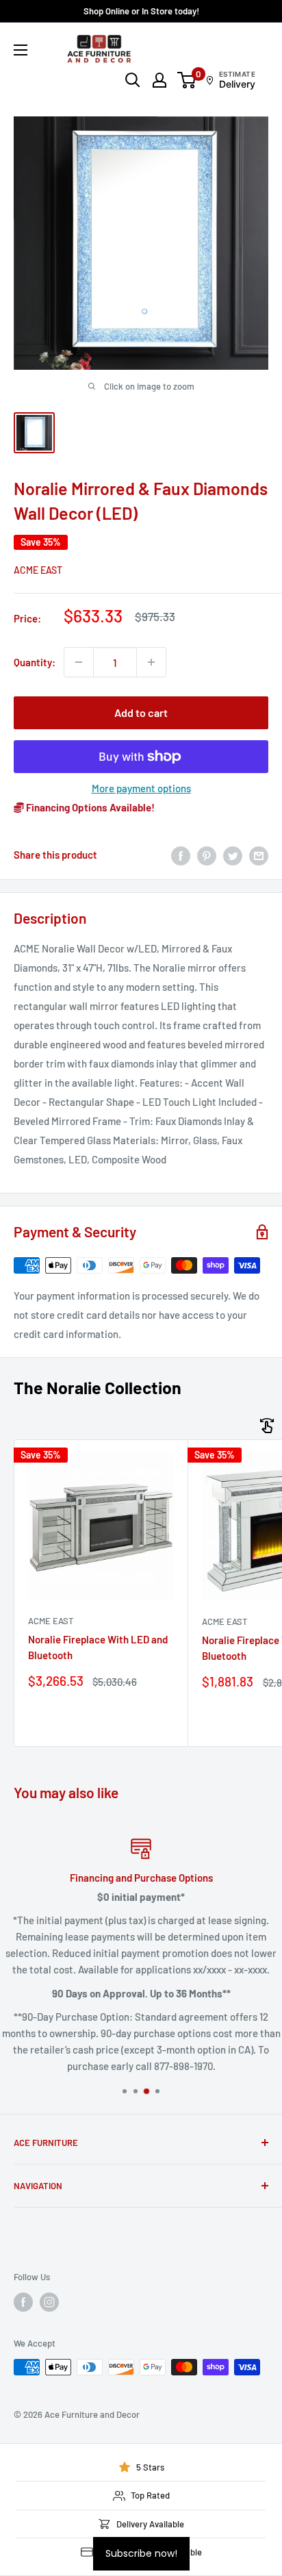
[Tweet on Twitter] (233, 855)
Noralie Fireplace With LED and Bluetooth (98, 1647)
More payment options (141, 788)
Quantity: (35, 662)
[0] (187, 80)
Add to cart (141, 712)
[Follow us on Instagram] (49, 2302)
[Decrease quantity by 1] (79, 662)
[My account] (159, 80)
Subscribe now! (141, 2553)
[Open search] (133, 80)
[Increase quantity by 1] (151, 662)
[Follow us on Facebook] (23, 2302)
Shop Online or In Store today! (141, 11)
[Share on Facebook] (181, 855)
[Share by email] (259, 855)
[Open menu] (21, 50)
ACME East (38, 570)
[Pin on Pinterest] (207, 855)
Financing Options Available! (89, 807)
